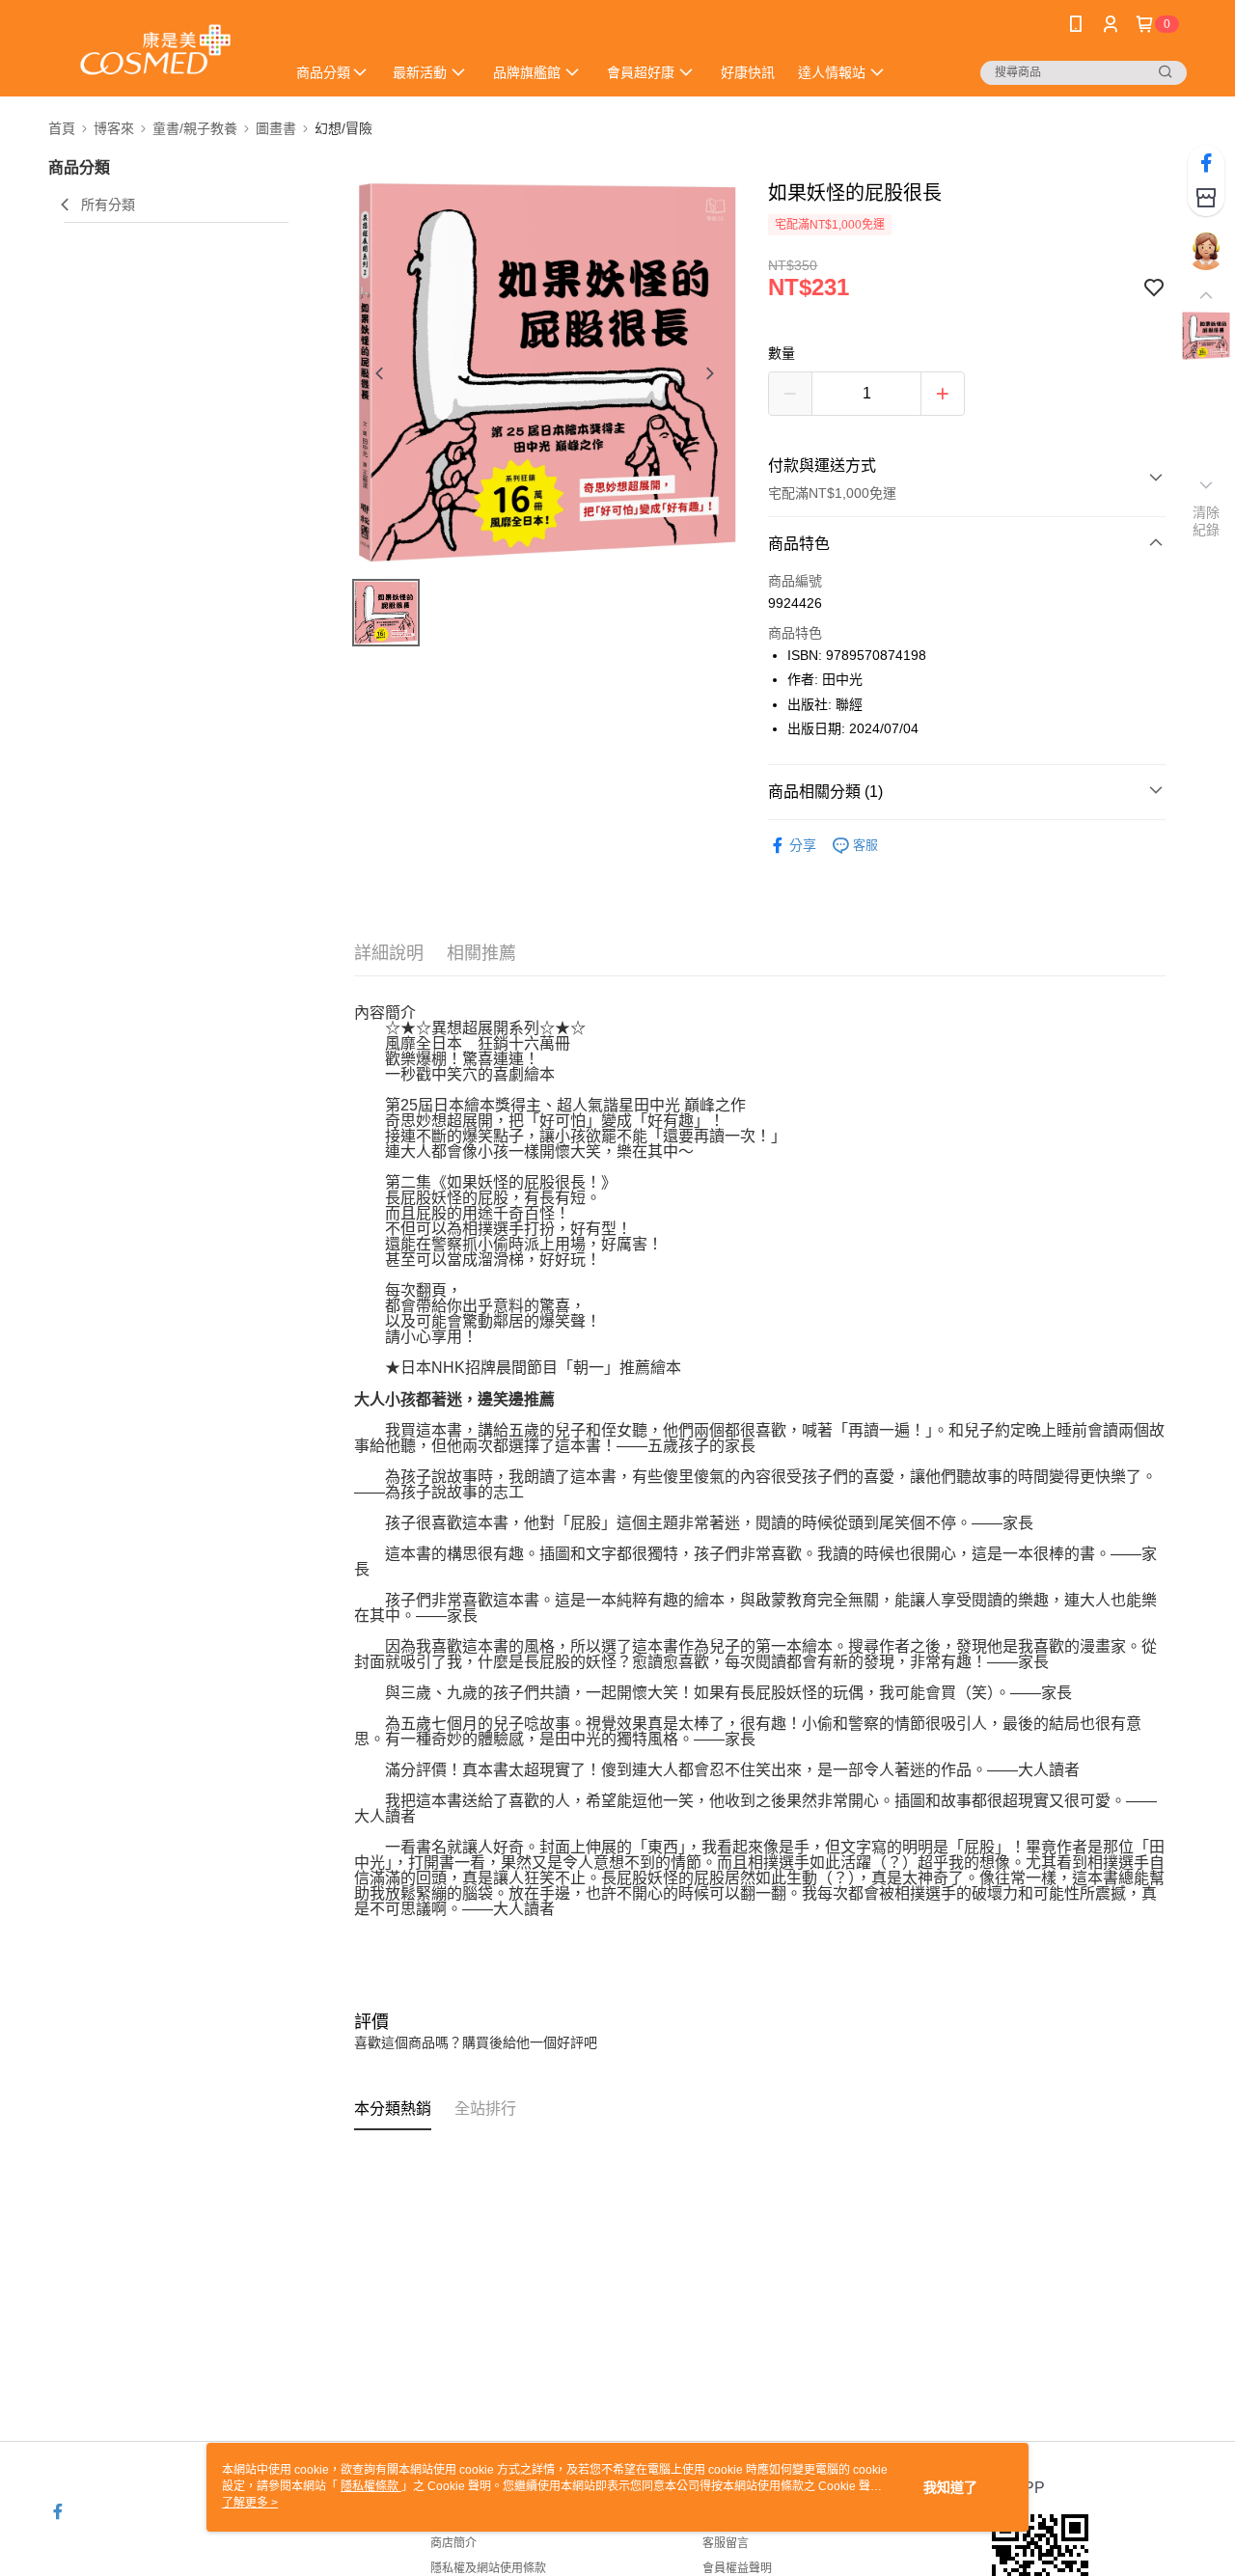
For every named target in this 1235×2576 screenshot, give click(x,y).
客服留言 (726, 2543)
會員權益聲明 (737, 2568)
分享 (803, 845)
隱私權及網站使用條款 (488, 2568)
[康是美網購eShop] (155, 51)
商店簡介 (453, 2543)
